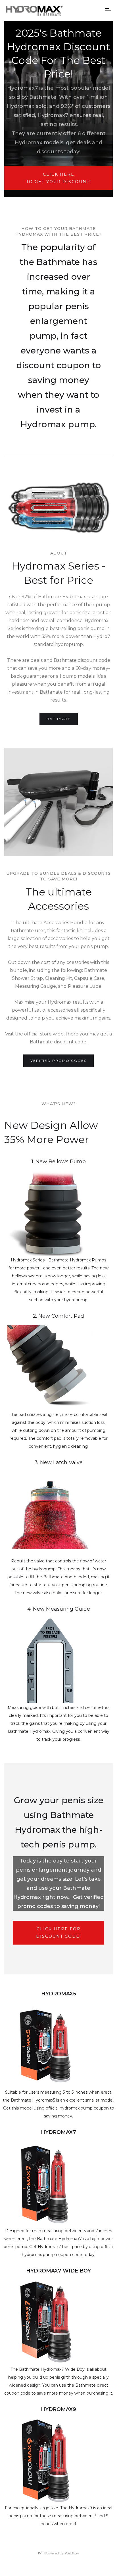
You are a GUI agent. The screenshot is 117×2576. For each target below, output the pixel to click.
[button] (108, 11)
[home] (53, 11)
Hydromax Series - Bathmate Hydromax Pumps (58, 1260)
